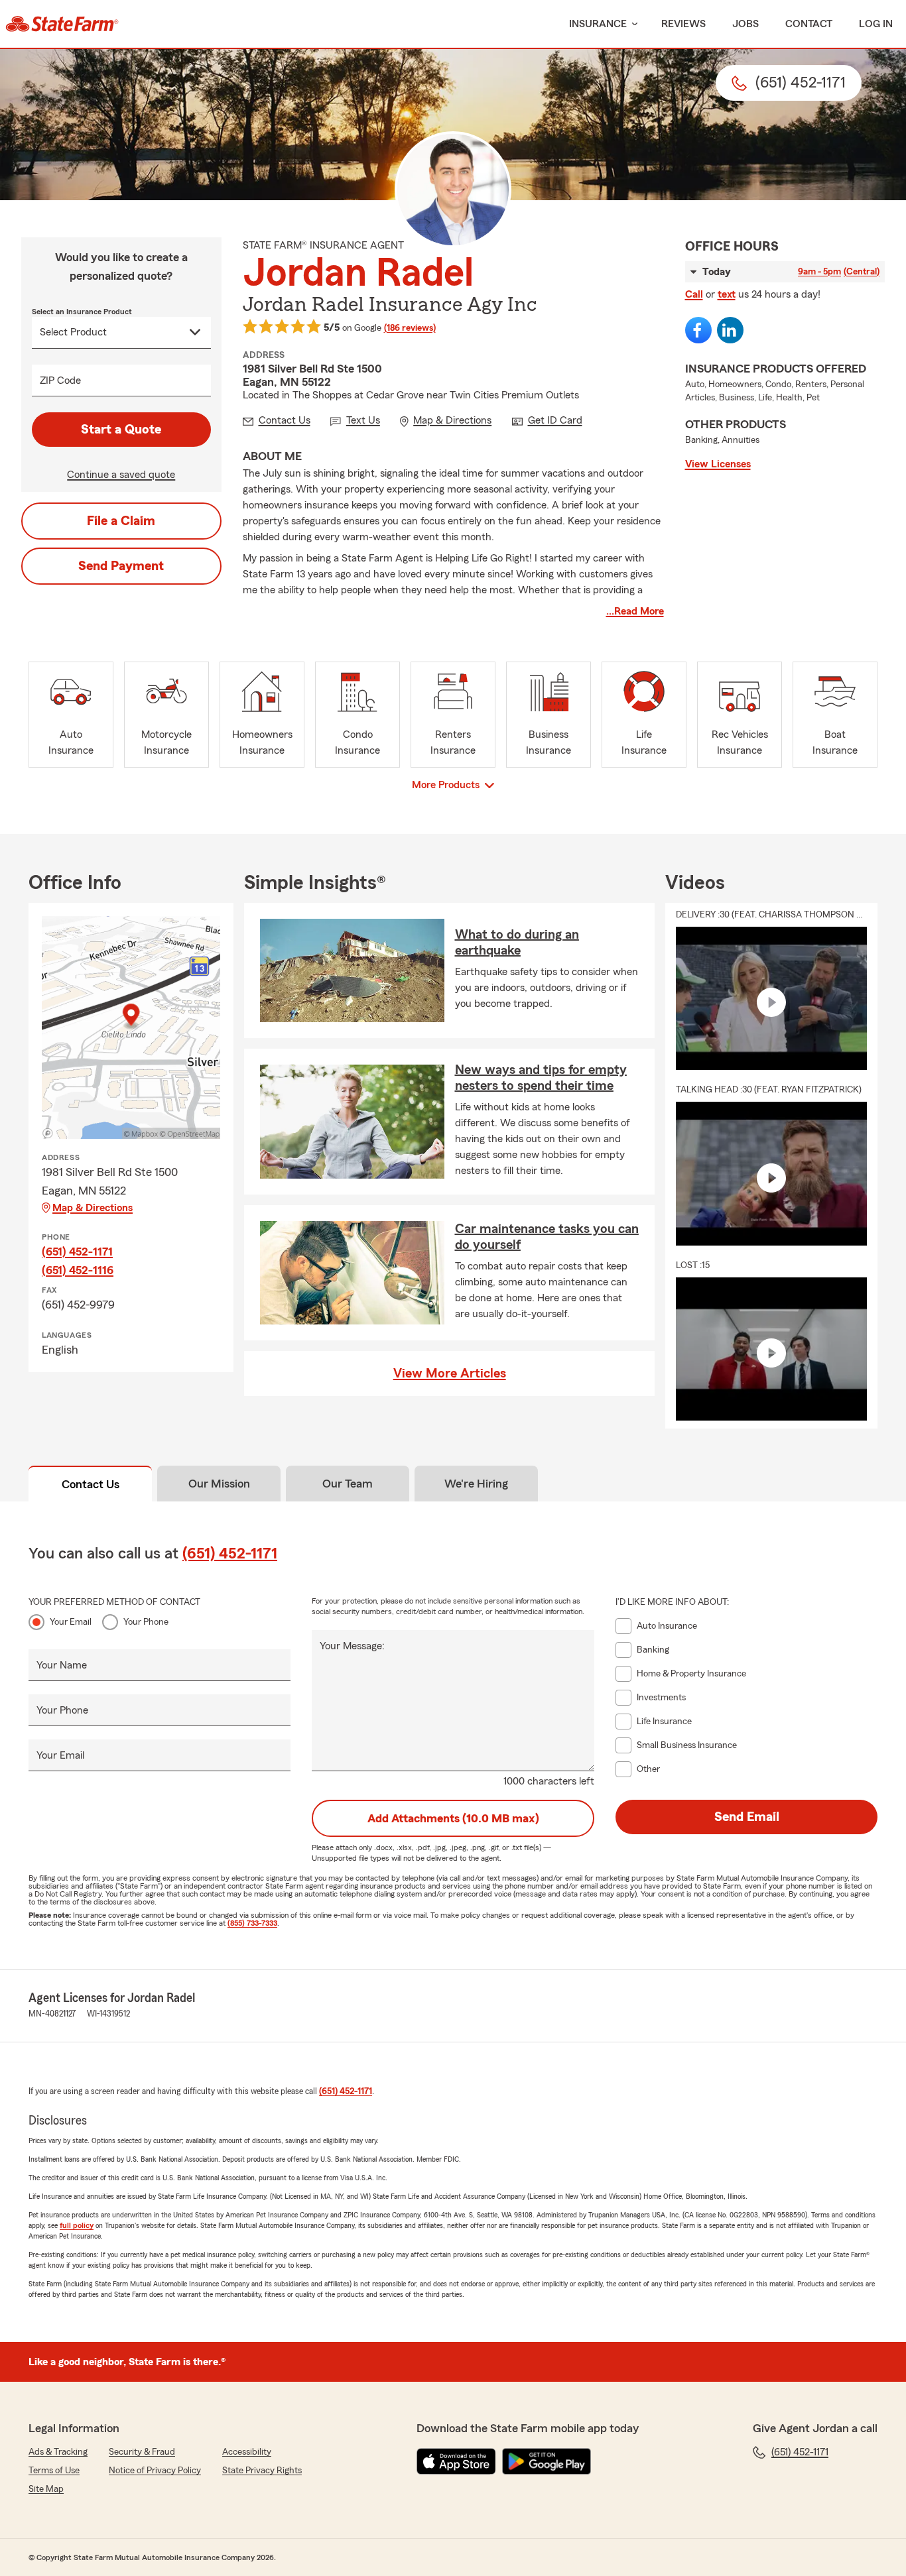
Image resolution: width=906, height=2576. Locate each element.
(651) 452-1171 (77, 1252)
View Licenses (718, 464)
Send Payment (121, 566)
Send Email (747, 1817)
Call (694, 294)
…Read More (635, 611)
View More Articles (450, 1374)
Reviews (683, 24)
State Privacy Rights (262, 2471)
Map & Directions (93, 1208)
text (727, 294)
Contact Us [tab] (91, 1484)
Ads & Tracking (58, 2452)
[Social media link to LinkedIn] (730, 330)
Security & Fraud (142, 2452)
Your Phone (146, 1622)
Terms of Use (54, 2471)
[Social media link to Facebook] (698, 330)
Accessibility (247, 2452)
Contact (809, 24)
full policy (77, 2225)
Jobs (745, 24)
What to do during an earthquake (517, 943)
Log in (876, 24)
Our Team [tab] (348, 1484)
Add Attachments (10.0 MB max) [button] (453, 1818)
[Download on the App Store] (456, 2461)
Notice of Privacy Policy (155, 2471)
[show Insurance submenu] (632, 24)
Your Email (71, 1622)
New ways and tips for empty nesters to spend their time (541, 1078)
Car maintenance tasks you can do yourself (547, 1237)
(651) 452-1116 (78, 1270)
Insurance (598, 24)
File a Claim (121, 521)
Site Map (46, 2489)
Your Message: (352, 1646)
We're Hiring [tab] (476, 1484)
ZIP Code (60, 381)
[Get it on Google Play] (547, 2461)
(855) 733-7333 (252, 1923)
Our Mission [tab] (219, 1484)
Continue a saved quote (121, 475)
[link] (62, 24)
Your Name (62, 1665)
